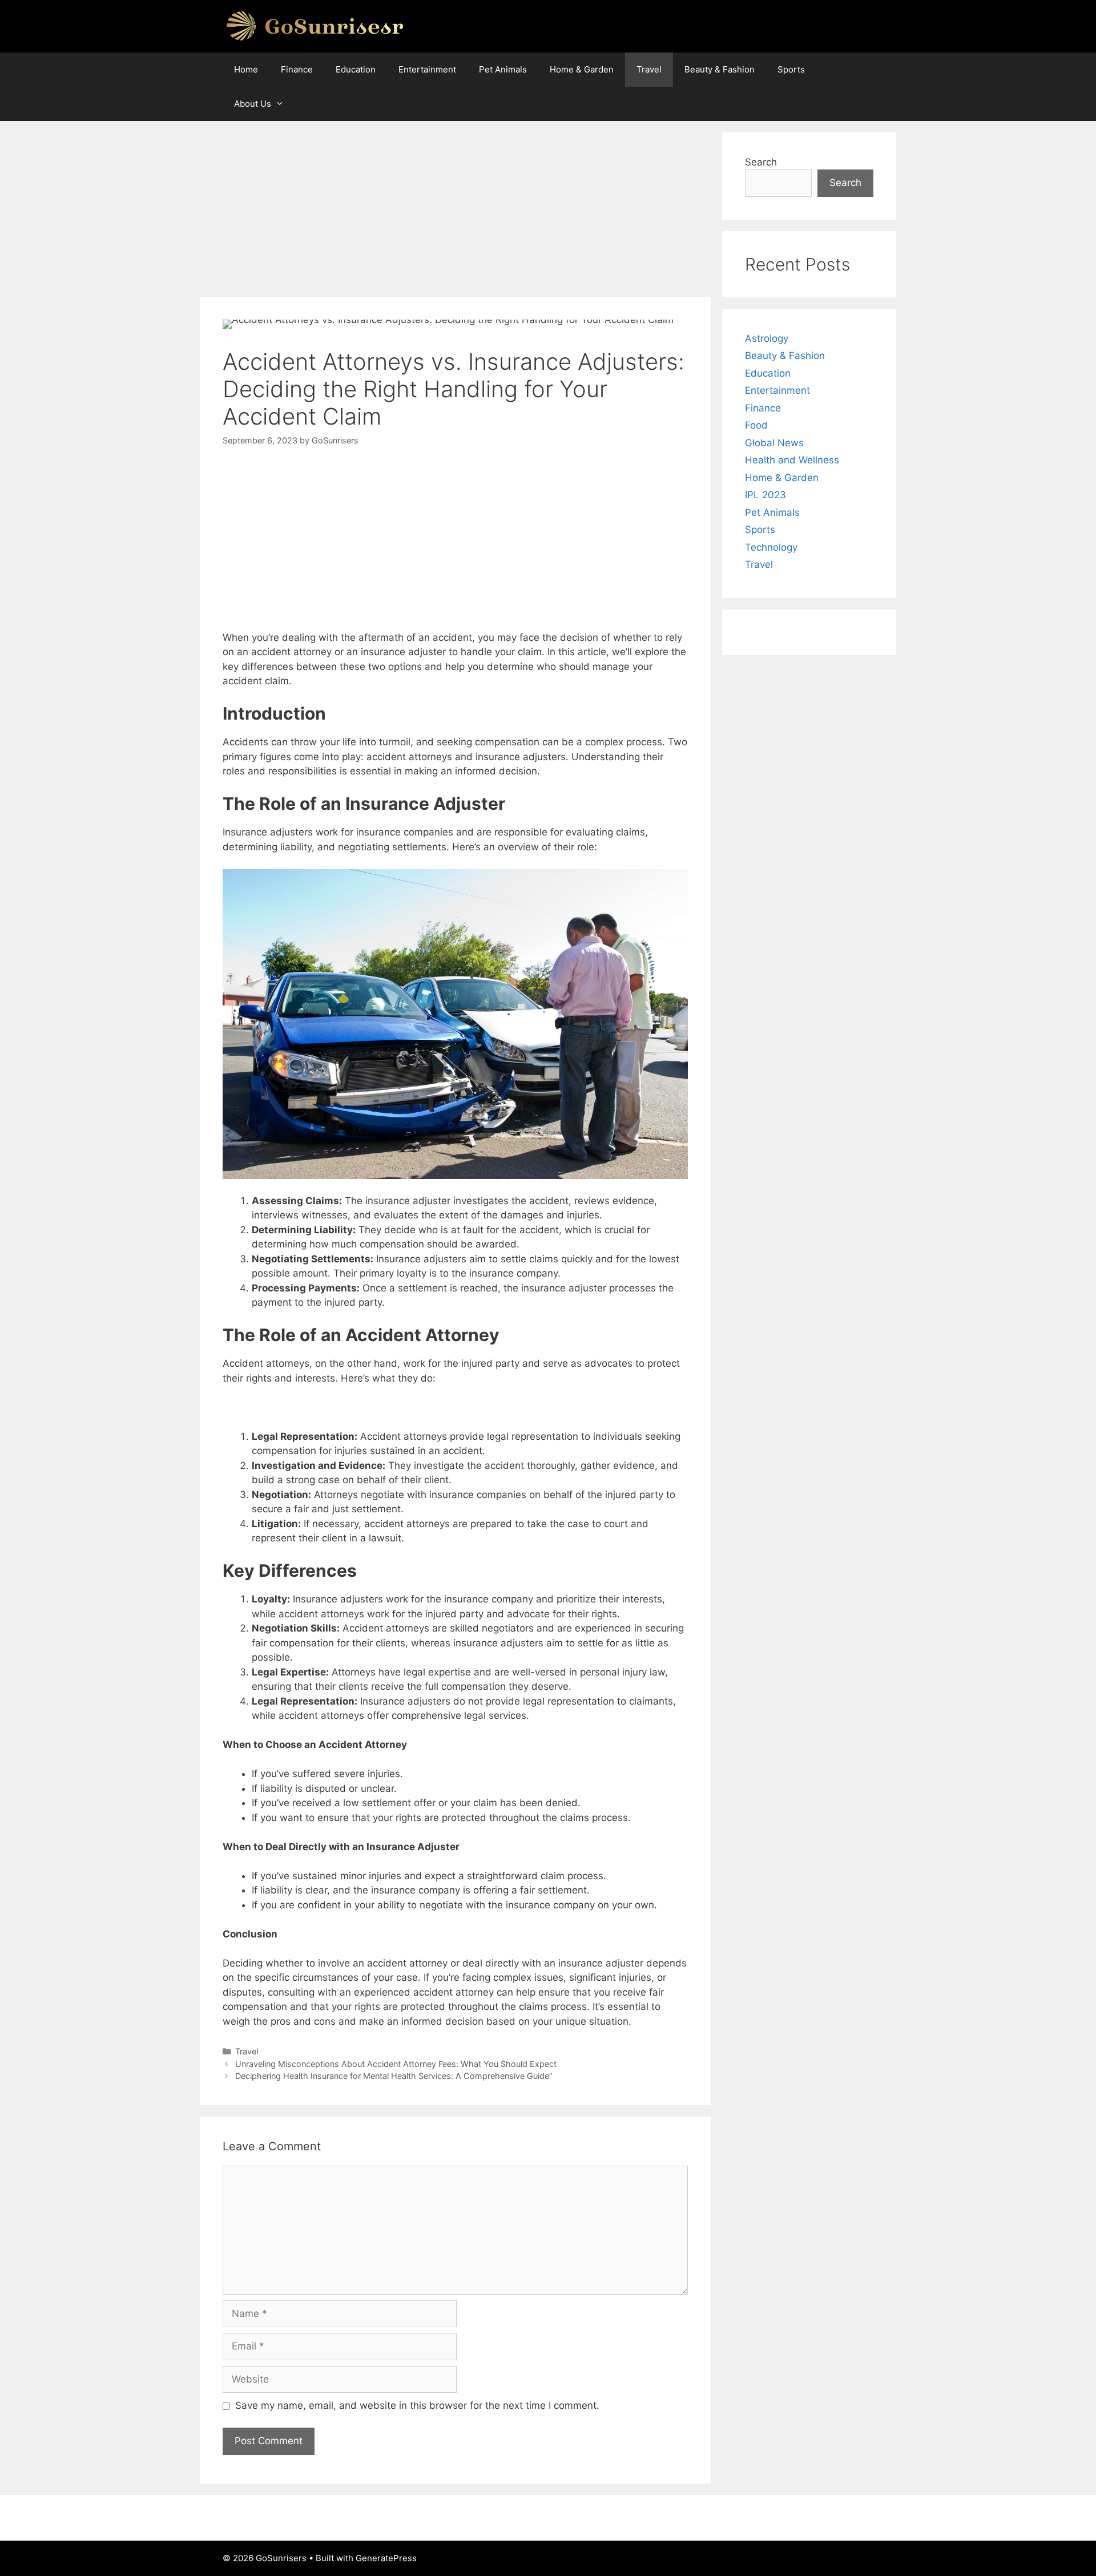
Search (761, 162)
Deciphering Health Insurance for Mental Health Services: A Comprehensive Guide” (394, 2076)
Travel (649, 69)
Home (246, 69)
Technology (771, 547)
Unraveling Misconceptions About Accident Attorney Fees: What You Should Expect (396, 2064)
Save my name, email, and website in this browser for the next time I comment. (417, 2405)
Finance (297, 69)
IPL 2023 (765, 495)
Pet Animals (503, 69)
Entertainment (427, 69)
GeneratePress (386, 2558)
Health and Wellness (792, 460)
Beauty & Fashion (720, 69)
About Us (253, 104)
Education (356, 69)
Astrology (767, 338)
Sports (791, 69)
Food (756, 425)
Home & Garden (582, 69)
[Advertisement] (455, 212)
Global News (774, 443)
